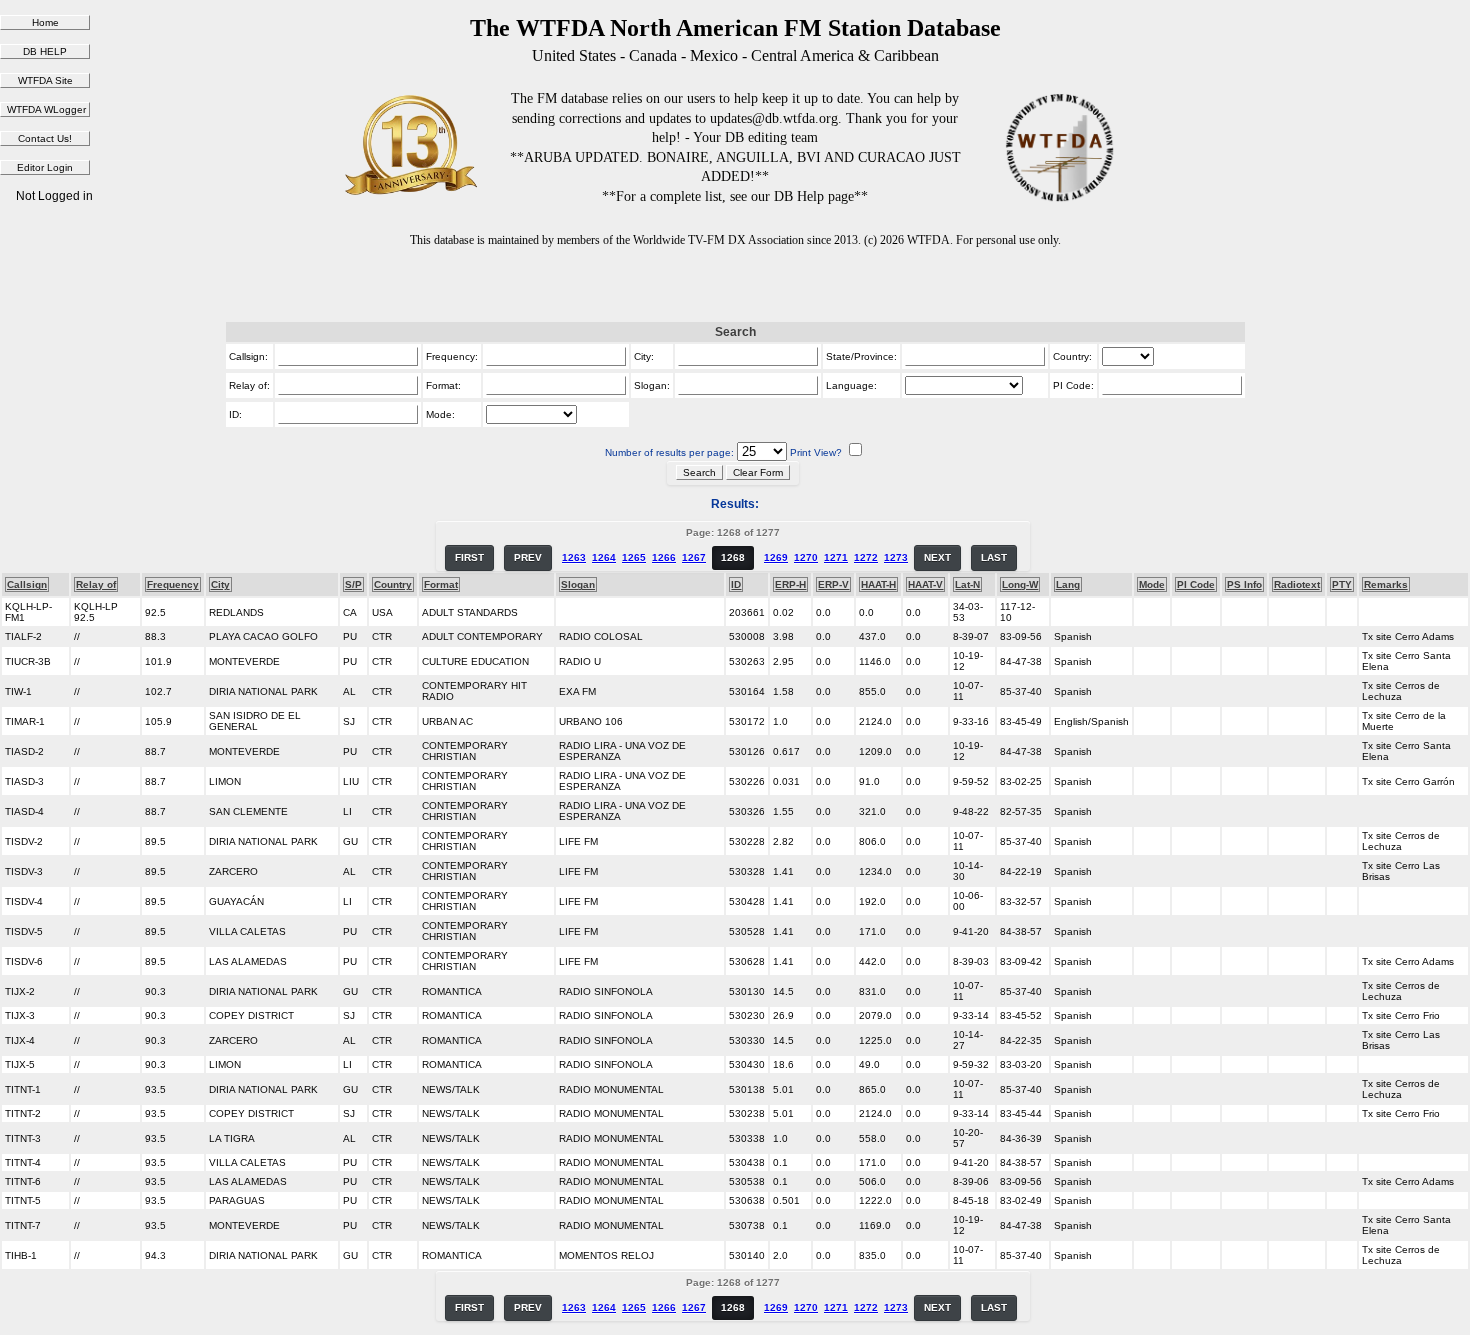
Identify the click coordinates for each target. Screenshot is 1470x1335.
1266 (664, 557)
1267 (694, 557)
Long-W (1020, 584)
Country (393, 584)
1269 (776, 557)
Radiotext (1297, 584)
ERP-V (833, 584)
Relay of (96, 584)
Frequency (173, 584)
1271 (836, 557)
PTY (1342, 584)
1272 (866, 557)
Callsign (27, 584)
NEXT (937, 557)
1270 (806, 557)
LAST (994, 557)
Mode (1152, 584)
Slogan (578, 584)
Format (441, 584)
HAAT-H (878, 584)
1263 (574, 557)
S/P (353, 584)
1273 (896, 557)
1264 (604, 557)
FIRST (469, 557)
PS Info (1244, 584)
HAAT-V (925, 584)
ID (736, 584)
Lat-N (967, 584)
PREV (528, 557)
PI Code (1196, 584)
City (220, 584)
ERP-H (790, 584)
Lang (1068, 584)
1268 (733, 557)
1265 (634, 557)
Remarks (1386, 584)
